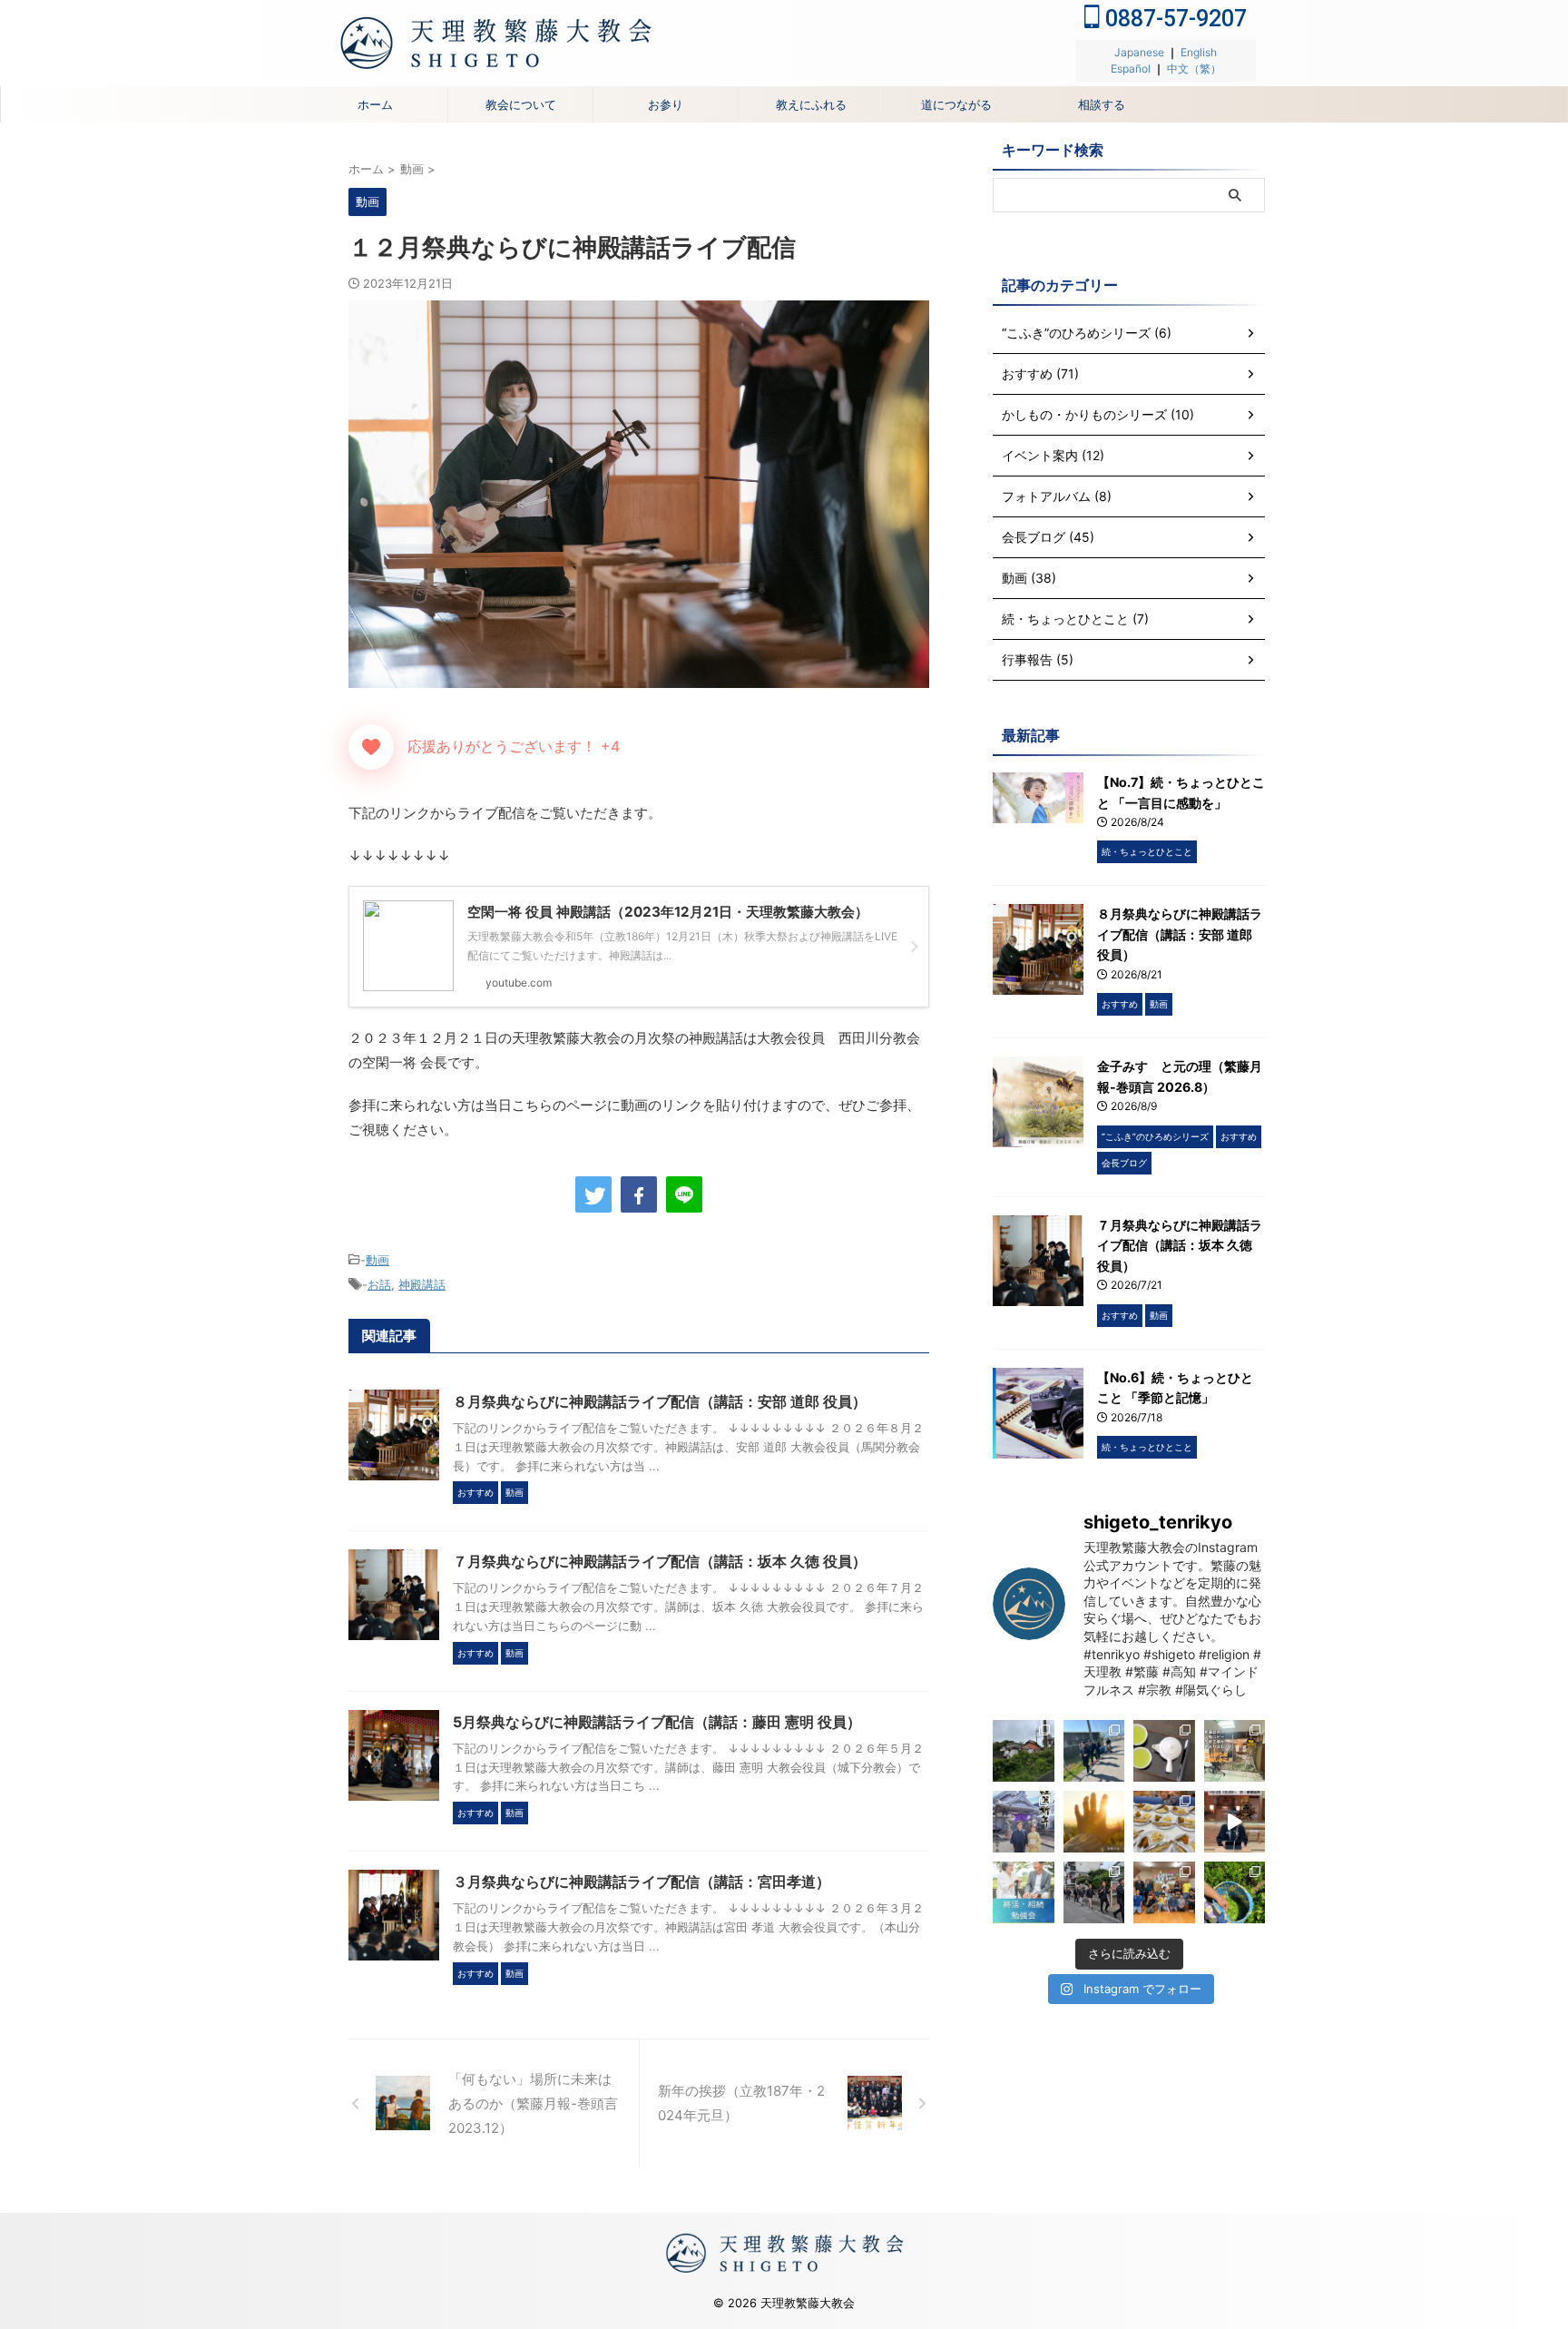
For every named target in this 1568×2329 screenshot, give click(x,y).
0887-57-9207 (1173, 19)
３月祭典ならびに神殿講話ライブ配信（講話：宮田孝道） (642, 1882)
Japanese (1139, 52)
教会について (521, 104)
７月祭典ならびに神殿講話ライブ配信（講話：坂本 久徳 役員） (660, 1561)
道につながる (956, 104)
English (1199, 52)
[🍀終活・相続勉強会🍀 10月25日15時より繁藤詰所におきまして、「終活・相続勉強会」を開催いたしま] (1024, 1892)
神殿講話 (422, 1284)
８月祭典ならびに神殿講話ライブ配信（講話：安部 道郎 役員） (660, 1401)
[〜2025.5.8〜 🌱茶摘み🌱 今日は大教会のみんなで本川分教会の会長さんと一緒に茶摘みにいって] (1235, 1892)
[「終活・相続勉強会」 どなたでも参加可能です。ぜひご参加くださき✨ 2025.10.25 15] (1235, 1822)
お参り (666, 104)
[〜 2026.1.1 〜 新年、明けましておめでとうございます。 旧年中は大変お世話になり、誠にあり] (1024, 1822)
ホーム (375, 104)
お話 (379, 1284)
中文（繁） (1194, 69)
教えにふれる (811, 104)
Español (1131, 69)
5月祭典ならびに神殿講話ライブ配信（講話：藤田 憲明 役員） (657, 1722)
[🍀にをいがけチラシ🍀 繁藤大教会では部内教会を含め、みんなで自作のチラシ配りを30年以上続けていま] (1164, 1751)
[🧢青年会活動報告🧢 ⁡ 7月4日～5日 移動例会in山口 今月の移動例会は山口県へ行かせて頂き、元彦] (1024, 1751)
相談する (1102, 104)
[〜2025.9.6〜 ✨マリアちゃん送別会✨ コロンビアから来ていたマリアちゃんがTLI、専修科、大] (1164, 1892)
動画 (377, 1260)
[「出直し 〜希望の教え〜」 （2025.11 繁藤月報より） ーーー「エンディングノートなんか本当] (1094, 1822)
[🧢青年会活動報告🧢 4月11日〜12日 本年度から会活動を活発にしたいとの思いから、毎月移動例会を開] (1094, 1751)
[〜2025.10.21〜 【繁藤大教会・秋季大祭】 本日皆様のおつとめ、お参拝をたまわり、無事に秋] (1164, 1822)
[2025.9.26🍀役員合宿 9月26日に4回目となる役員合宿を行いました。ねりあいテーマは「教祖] (1094, 1892)
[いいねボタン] (371, 747)
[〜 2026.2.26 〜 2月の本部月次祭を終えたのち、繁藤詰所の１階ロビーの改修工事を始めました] (1235, 1751)
